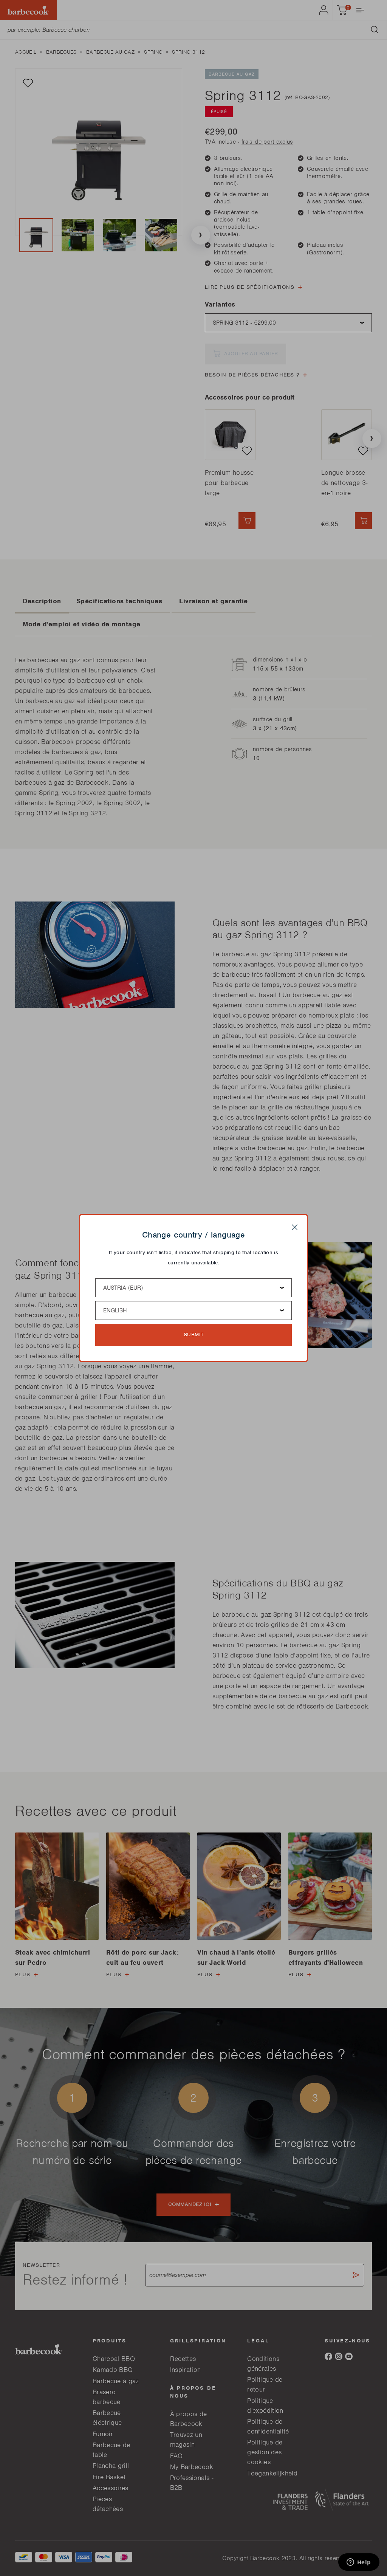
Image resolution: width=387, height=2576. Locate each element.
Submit (194, 1334)
